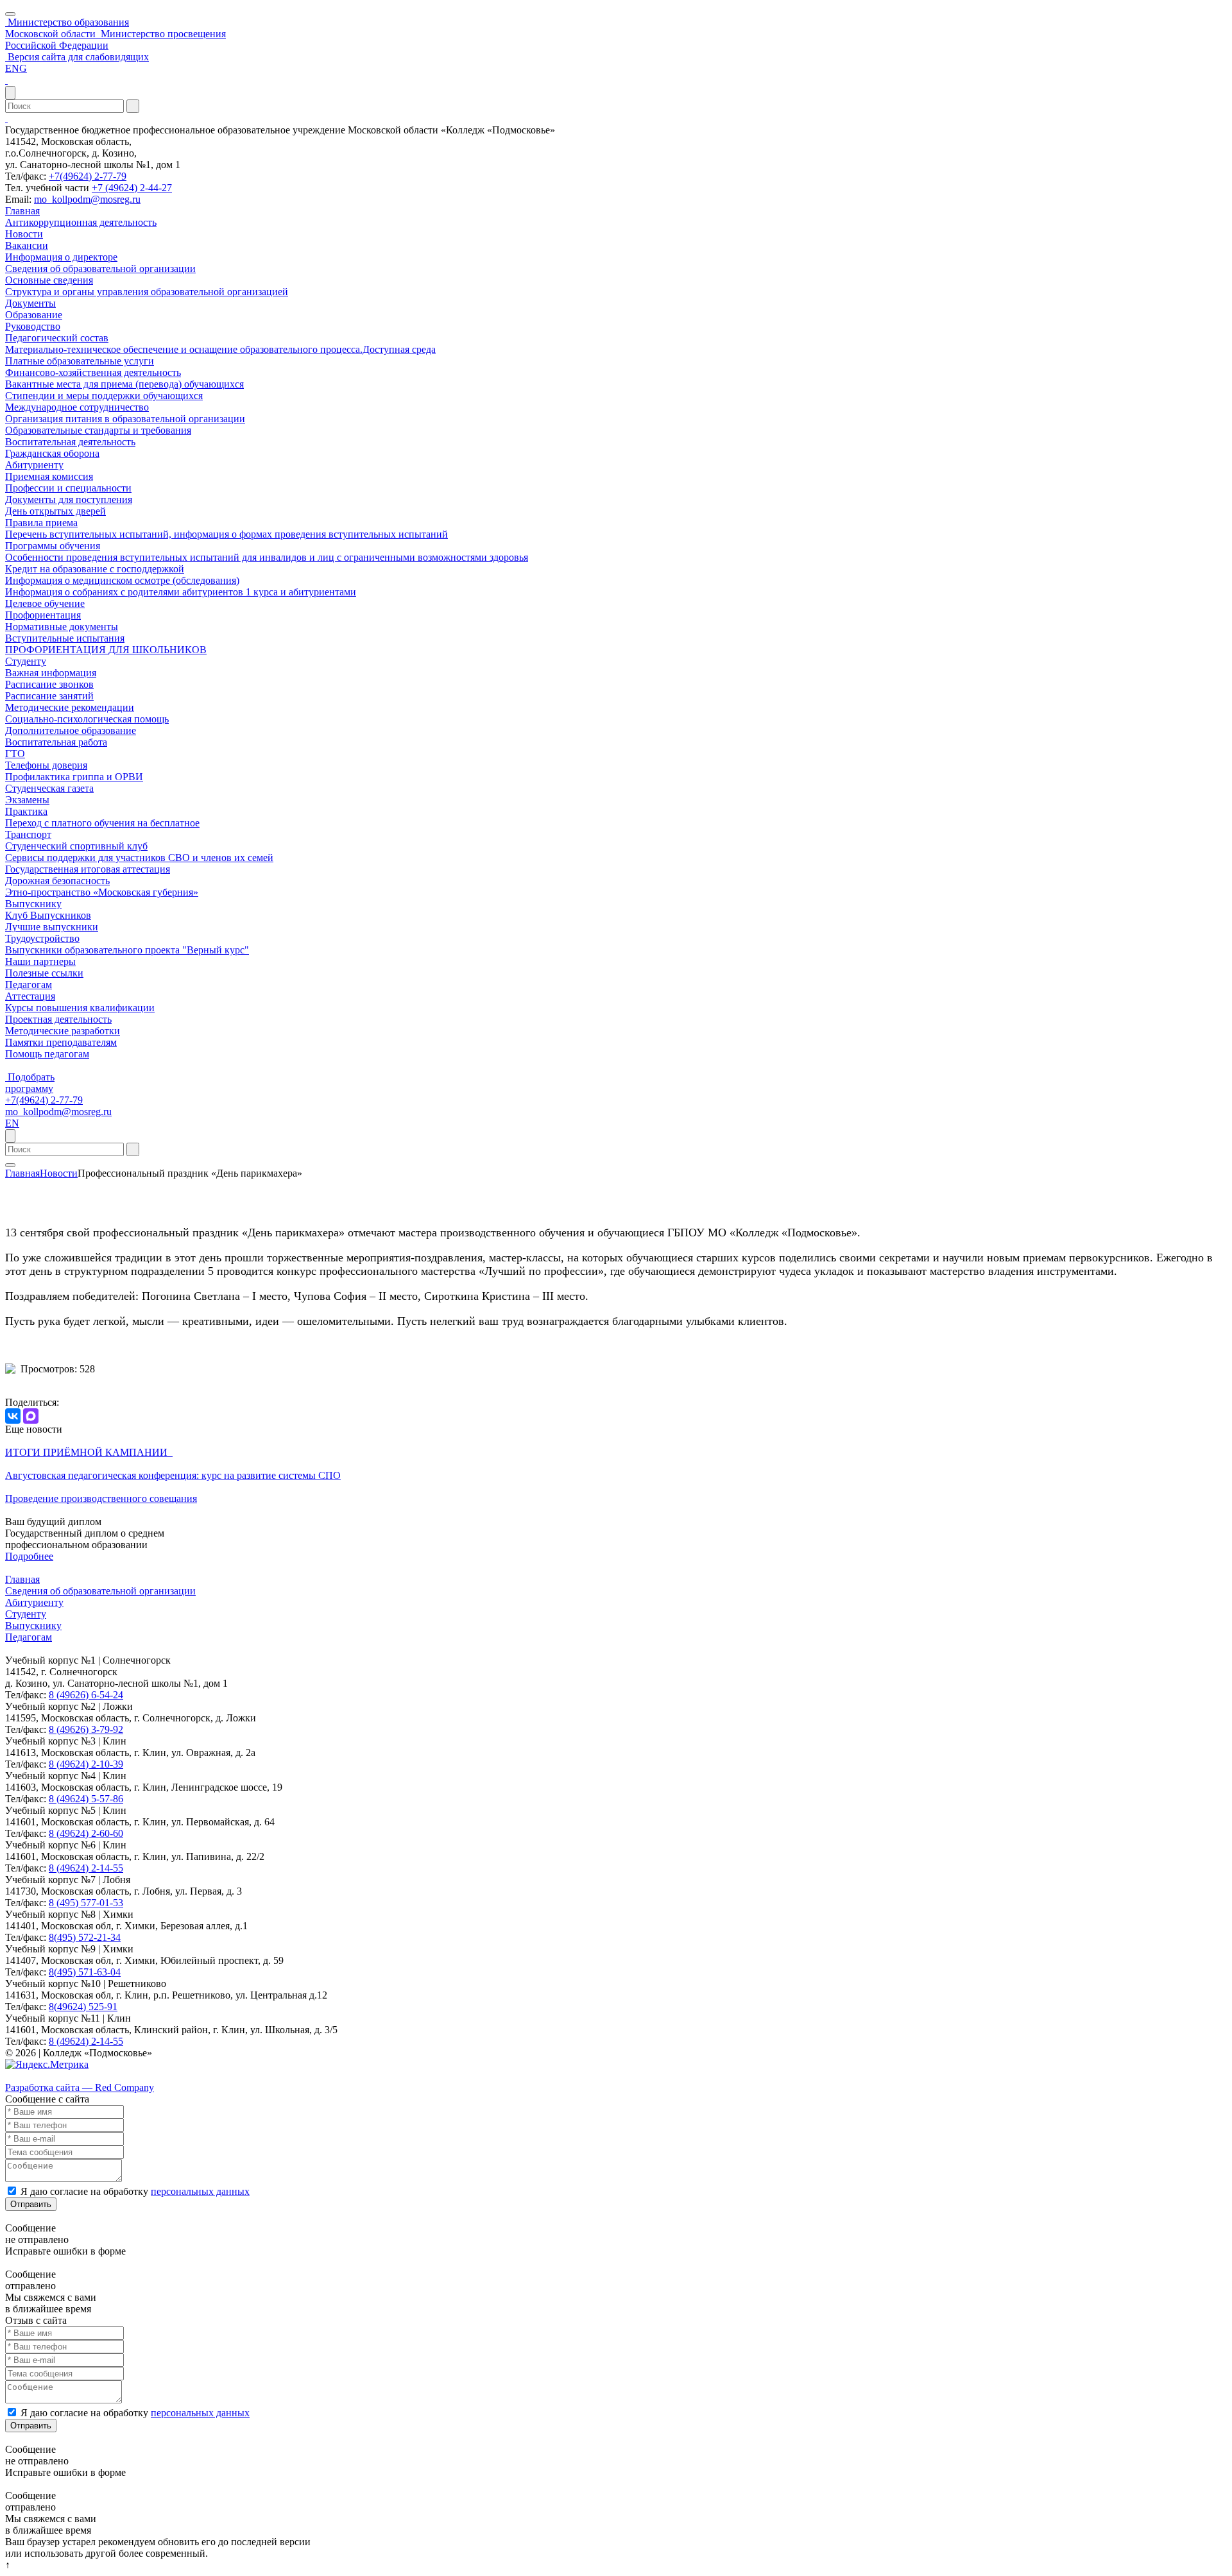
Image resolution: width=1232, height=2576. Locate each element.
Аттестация (30, 996)
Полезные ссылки (44, 973)
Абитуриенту (34, 465)
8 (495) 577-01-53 (86, 1903)
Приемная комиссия (49, 476)
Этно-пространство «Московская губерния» (102, 892)
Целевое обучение (45, 603)
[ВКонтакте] (13, 1416)
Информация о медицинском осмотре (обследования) (122, 580)
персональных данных (200, 2191)
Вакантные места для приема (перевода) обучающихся (124, 384)
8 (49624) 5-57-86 (86, 1799)
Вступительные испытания (65, 638)
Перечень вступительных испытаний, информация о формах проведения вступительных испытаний (227, 534)
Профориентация (43, 615)
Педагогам (29, 985)
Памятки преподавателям (61, 1042)
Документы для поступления (69, 499)
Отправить (31, 2204)
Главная (22, 211)
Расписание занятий (49, 696)
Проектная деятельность (58, 1019)
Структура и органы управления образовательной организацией (147, 292)
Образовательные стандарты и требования (98, 430)
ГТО (15, 754)
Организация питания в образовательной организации (125, 419)
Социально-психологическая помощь (87, 719)
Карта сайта (31, 2076)
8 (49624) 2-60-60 (86, 1833)
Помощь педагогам (47, 1054)
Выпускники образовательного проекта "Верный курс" (127, 950)
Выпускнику (33, 904)
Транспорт (28, 834)
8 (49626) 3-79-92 (86, 1729)
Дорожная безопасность (57, 881)
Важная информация (51, 673)
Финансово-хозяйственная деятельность (93, 372)
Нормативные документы (62, 627)
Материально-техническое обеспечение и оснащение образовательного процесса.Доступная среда (220, 349)
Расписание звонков (49, 684)
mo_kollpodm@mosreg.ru (87, 199)
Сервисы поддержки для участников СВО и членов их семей (139, 857)
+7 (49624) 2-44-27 (132, 188)
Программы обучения (53, 546)
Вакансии (27, 245)
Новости (24, 234)
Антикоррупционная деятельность (81, 222)
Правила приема (41, 523)
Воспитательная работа (56, 742)
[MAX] (31, 1416)
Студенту (26, 661)
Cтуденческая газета (49, 788)
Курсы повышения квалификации (80, 1008)
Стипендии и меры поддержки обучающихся (104, 396)
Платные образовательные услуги (80, 361)
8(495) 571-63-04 (85, 1972)
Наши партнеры (40, 961)
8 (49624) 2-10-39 (86, 1764)
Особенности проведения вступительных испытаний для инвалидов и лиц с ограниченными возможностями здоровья (267, 557)
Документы (30, 303)
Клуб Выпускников (48, 915)
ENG (16, 68)
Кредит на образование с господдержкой (95, 569)
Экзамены (27, 800)
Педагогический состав (57, 338)
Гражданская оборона (52, 453)
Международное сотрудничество (77, 407)
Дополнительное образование (71, 730)
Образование (34, 315)
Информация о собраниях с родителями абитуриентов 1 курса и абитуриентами (181, 592)
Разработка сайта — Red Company (80, 2087)
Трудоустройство (42, 938)
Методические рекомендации (70, 707)
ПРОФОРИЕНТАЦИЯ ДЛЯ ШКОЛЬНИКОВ (106, 650)
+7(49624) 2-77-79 (88, 176)
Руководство (33, 326)
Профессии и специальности (68, 488)
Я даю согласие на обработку (135, 2191)
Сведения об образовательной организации (100, 269)
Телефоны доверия (46, 765)
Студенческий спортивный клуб (76, 846)
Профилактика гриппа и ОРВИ (74, 777)
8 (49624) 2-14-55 (86, 1868)
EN (12, 1123)
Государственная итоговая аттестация (88, 869)
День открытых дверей (56, 511)
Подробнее (29, 1556)
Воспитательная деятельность (70, 442)
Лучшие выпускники (52, 927)
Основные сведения (49, 280)
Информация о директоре (61, 257)
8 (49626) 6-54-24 (86, 1695)
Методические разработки (63, 1031)
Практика (26, 811)
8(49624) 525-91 (83, 2007)
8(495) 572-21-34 (85, 1937)
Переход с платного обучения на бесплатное (102, 823)
